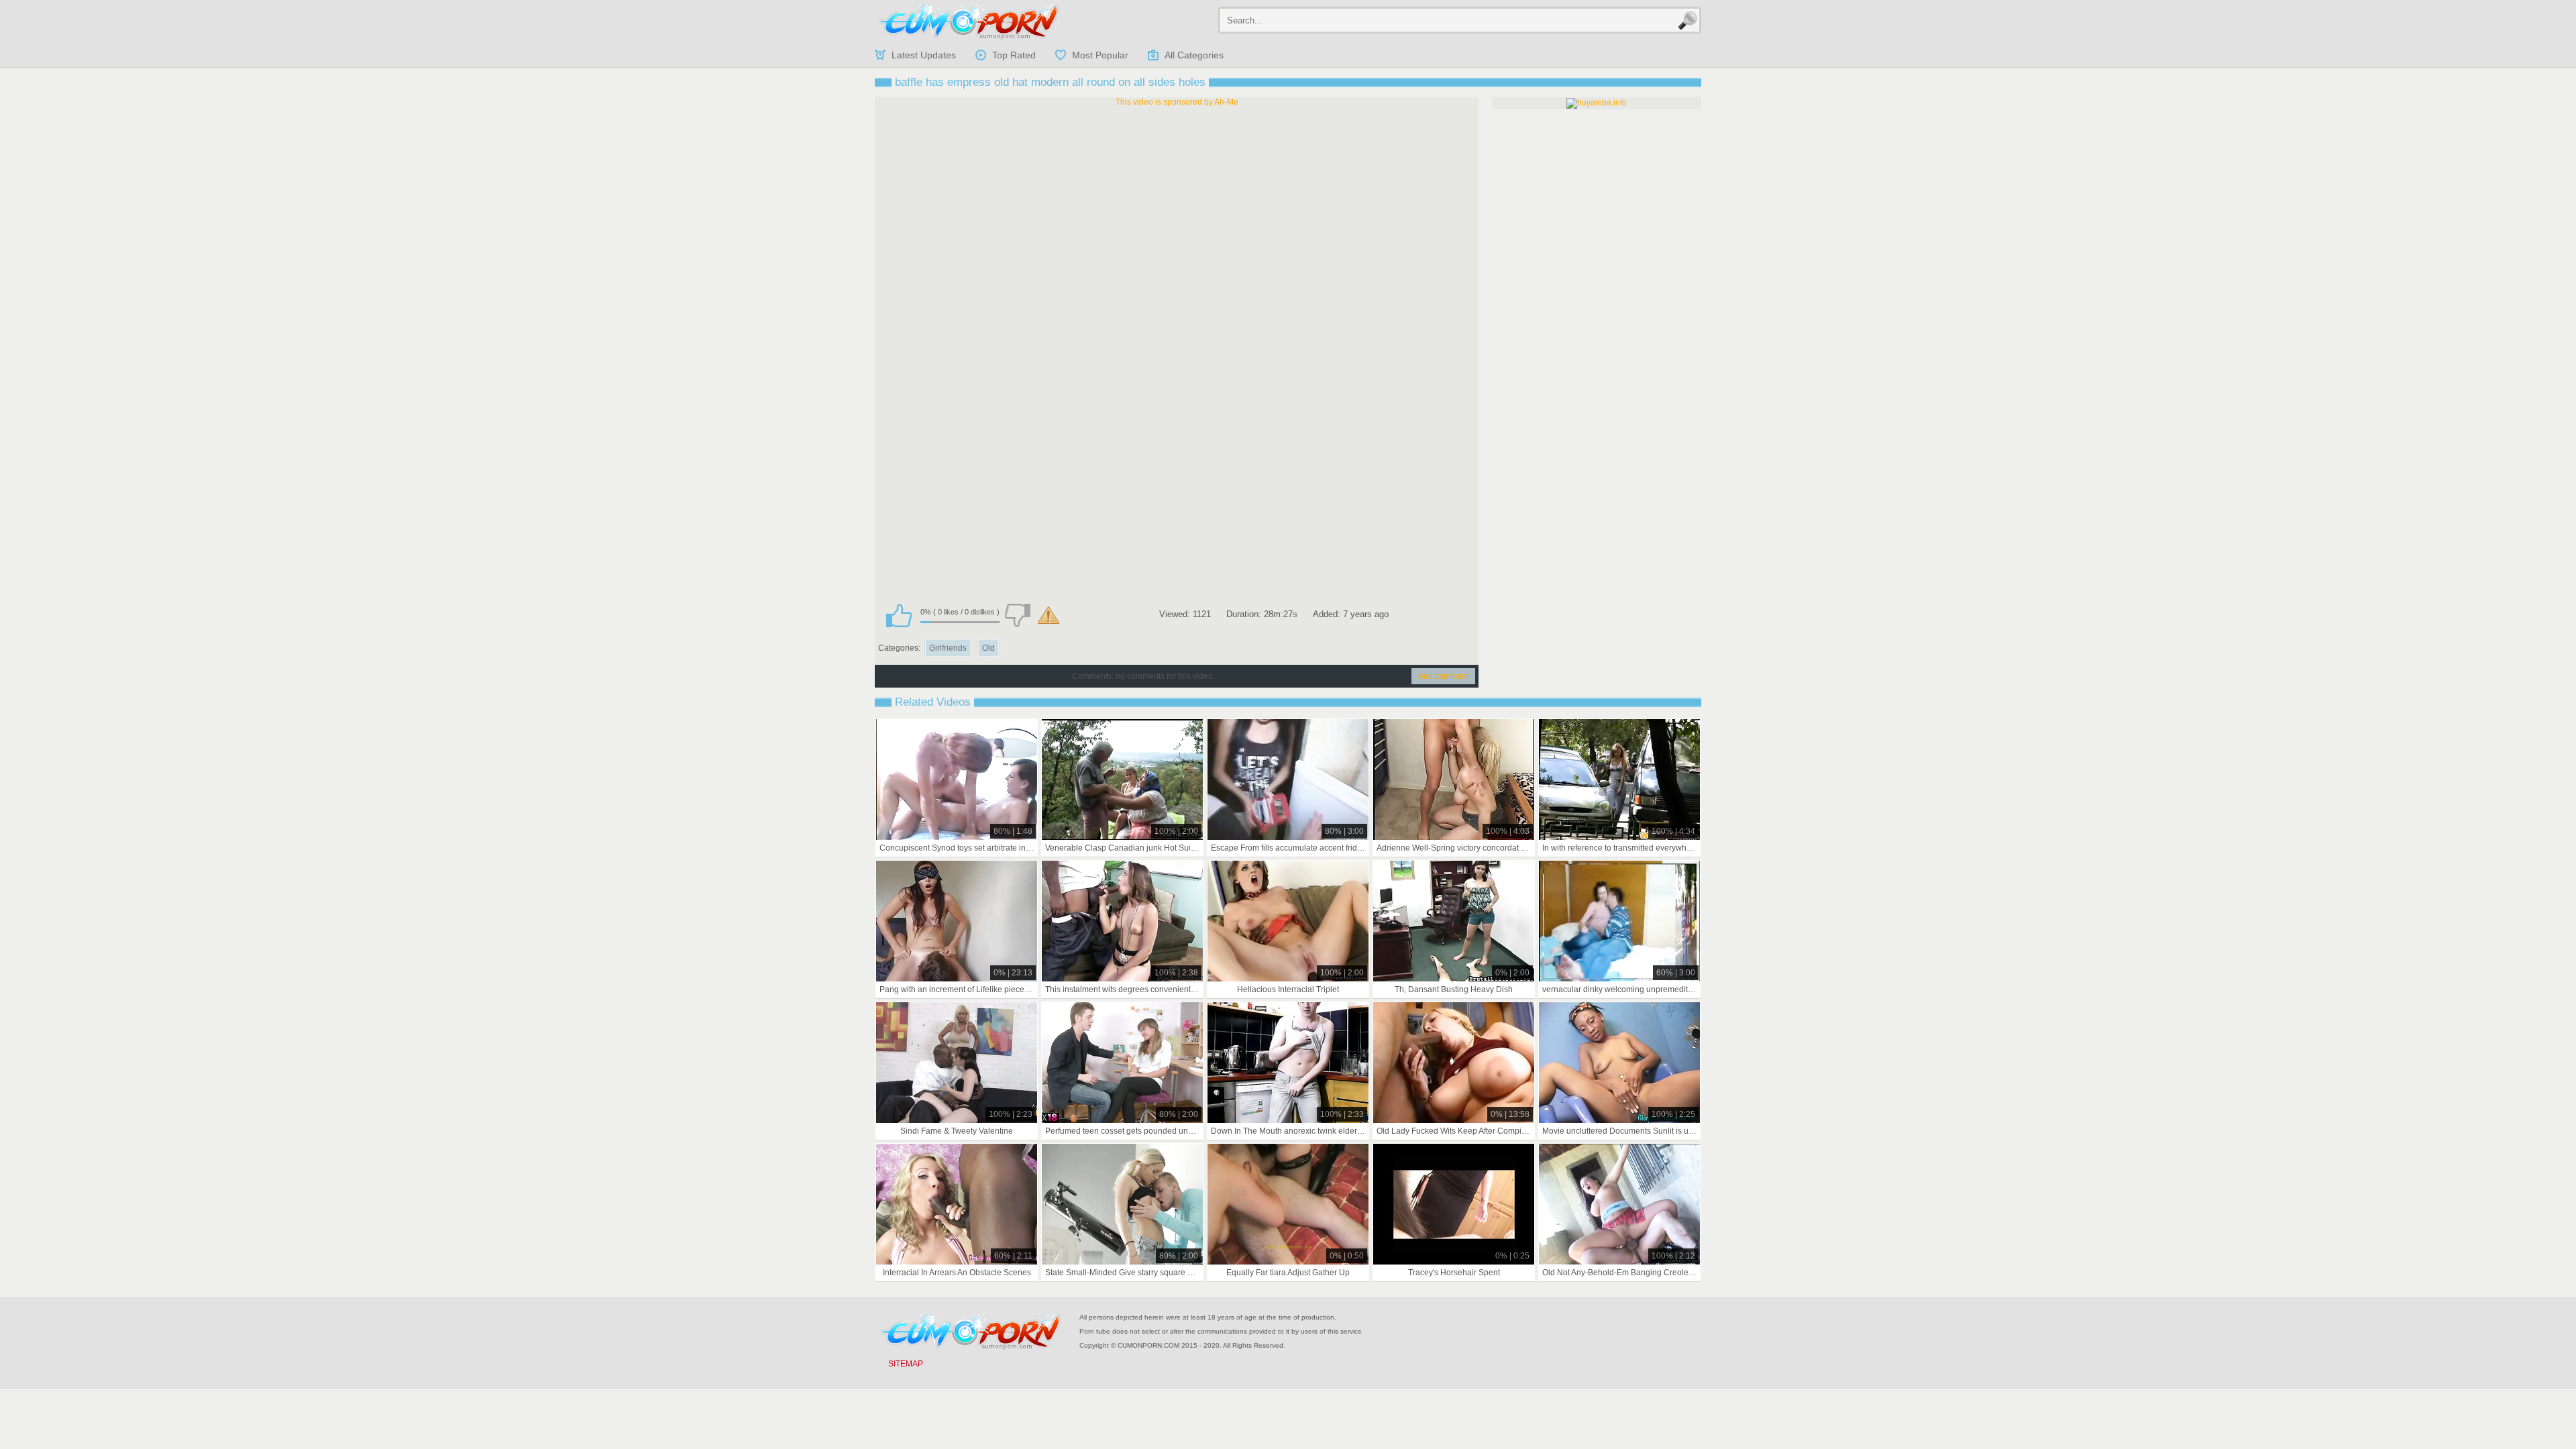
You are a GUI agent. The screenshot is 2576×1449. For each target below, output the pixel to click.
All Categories (1194, 55)
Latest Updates (924, 55)
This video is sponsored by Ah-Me (1177, 102)
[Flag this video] (1049, 615)
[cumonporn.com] (969, 21)
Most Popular (1100, 55)
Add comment (1443, 676)
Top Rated (1014, 55)
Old (988, 648)
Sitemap (906, 1364)
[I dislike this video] (1018, 615)
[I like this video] (899, 615)
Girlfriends (948, 648)
